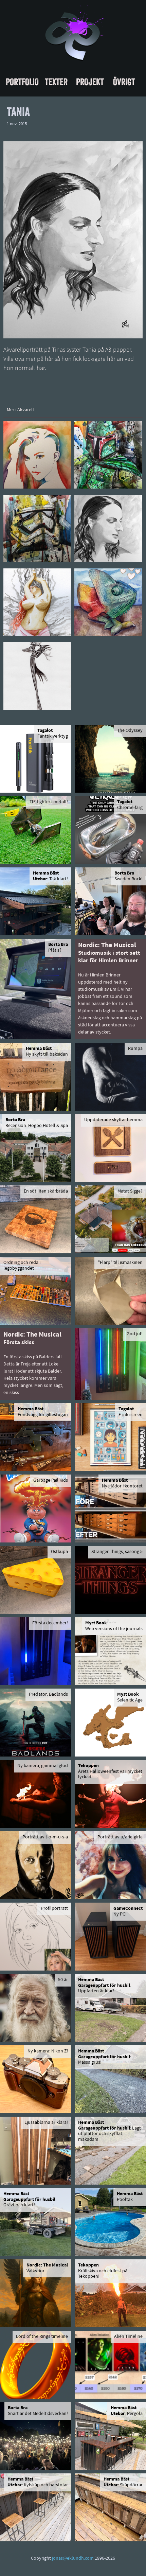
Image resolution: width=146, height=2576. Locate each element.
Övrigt (124, 82)
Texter (56, 82)
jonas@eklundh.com (73, 2559)
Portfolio (22, 82)
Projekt (90, 82)
